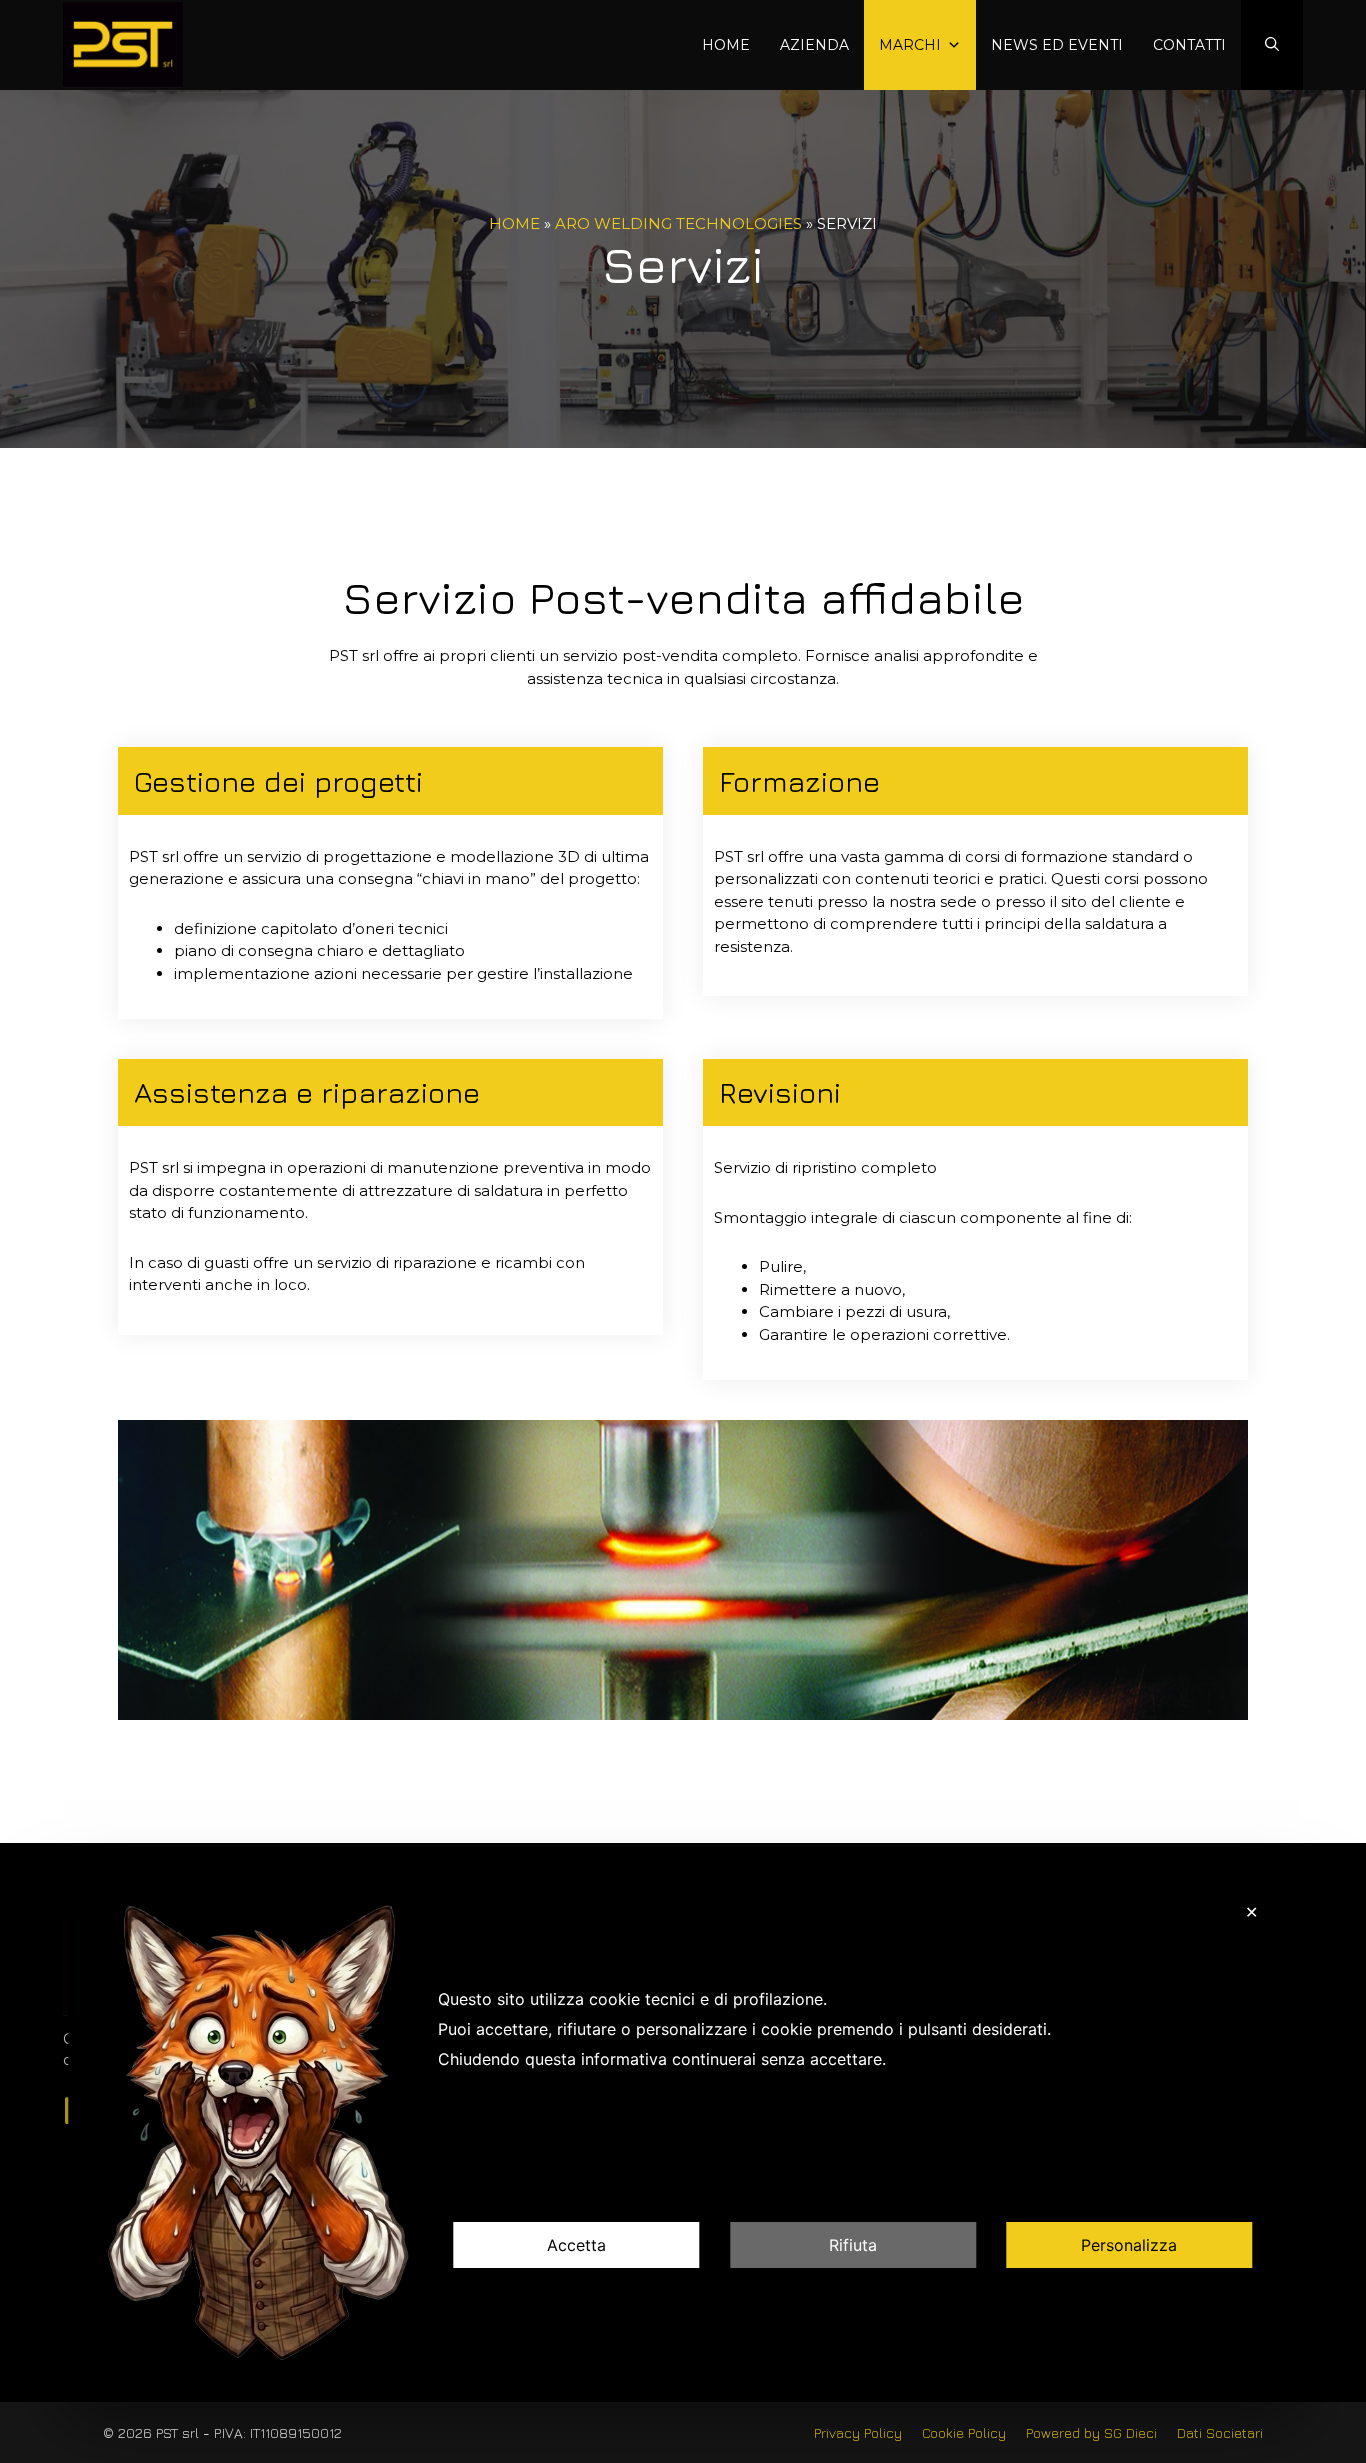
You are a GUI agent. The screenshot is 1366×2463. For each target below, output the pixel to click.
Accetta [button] (576, 2246)
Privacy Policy (858, 2432)
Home (726, 45)
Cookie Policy (964, 2432)
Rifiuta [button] (853, 2246)
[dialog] (682, 2137)
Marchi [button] (910, 45)
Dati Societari (1220, 2432)
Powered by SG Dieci (1091, 2432)
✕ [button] (1251, 1912)
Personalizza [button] (1129, 2246)
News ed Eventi (1057, 45)
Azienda (814, 45)
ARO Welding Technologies (678, 223)
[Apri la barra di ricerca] (1272, 45)
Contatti (1189, 45)
